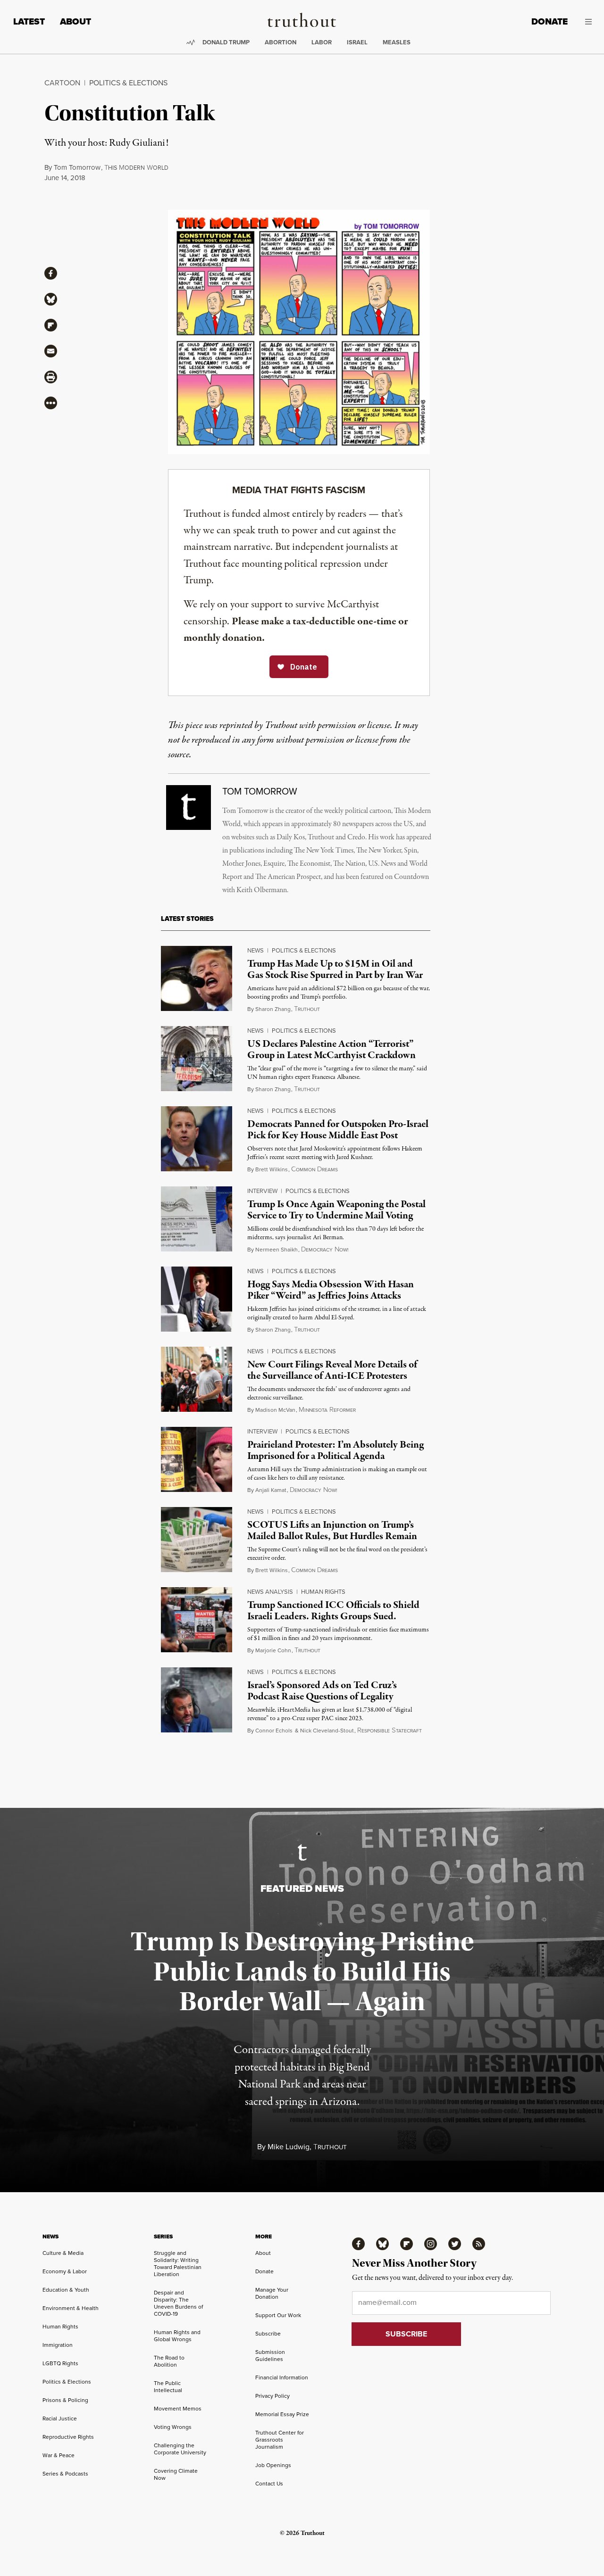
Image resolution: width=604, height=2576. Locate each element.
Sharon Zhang (273, 1009)
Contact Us (269, 2483)
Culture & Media (63, 2253)
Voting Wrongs (173, 2427)
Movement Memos (178, 2408)
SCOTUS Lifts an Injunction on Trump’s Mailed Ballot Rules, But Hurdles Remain (332, 1530)
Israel (357, 42)
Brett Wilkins (272, 1169)
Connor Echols (274, 1730)
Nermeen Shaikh (277, 1249)
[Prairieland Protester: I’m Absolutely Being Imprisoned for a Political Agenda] (197, 1459)
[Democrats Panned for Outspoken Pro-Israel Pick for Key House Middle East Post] (197, 1139)
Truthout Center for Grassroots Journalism (280, 2439)
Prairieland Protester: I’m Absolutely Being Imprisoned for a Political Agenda (336, 1450)
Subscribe (268, 2333)
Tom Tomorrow (77, 167)
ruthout (307, 1009)
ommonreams (315, 1169)
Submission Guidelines (270, 2355)
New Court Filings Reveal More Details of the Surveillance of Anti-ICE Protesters (332, 1370)
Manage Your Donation (272, 2293)
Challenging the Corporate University (180, 2449)
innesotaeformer (327, 1410)
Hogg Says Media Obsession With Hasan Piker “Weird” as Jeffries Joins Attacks (331, 1290)
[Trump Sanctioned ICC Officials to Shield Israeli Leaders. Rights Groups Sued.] (197, 1620)
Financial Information (282, 2377)
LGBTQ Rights (60, 2363)
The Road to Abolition (169, 2361)
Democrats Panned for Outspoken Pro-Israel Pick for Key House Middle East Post (338, 1130)
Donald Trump (226, 42)
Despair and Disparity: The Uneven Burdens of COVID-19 (178, 2303)
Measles (397, 42)
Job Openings (273, 2465)
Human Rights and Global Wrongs (177, 2336)
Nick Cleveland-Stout (327, 1730)
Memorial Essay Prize (282, 2414)
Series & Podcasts (65, 2473)
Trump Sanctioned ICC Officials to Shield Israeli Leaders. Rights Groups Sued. (333, 1611)
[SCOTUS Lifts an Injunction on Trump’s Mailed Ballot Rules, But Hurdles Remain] (197, 1540)
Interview (262, 1191)
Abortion (281, 42)
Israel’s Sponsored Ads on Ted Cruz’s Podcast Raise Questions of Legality (322, 1691)
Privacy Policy (273, 2396)
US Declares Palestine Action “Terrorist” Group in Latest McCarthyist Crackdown (331, 1049)
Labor (322, 42)
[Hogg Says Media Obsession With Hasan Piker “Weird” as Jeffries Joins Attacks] (197, 1299)
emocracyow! (325, 1250)
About (75, 21)
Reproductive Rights (68, 2437)
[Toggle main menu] (587, 22)
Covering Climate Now (176, 2474)
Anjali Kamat (271, 1490)
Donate (549, 21)
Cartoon (62, 83)
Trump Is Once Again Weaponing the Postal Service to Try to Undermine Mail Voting (336, 1210)
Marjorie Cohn (273, 1650)
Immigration (58, 2345)
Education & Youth (66, 2290)
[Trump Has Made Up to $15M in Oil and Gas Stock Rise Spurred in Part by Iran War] (197, 978)
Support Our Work (278, 2315)
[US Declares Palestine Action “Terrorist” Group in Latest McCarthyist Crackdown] (197, 1059)
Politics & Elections (128, 83)
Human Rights (323, 1591)
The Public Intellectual (168, 2386)
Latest (29, 21)
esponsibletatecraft (390, 1731)
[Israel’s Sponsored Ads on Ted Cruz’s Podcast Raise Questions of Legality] (197, 1700)
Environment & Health (71, 2308)
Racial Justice (60, 2418)
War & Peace (59, 2455)
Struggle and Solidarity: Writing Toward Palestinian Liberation (178, 2263)
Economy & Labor (65, 2271)
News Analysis (270, 1591)
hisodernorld (136, 168)
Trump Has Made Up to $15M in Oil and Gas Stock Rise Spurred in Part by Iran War (335, 969)
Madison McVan (275, 1410)
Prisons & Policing (65, 2400)
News (256, 950)
